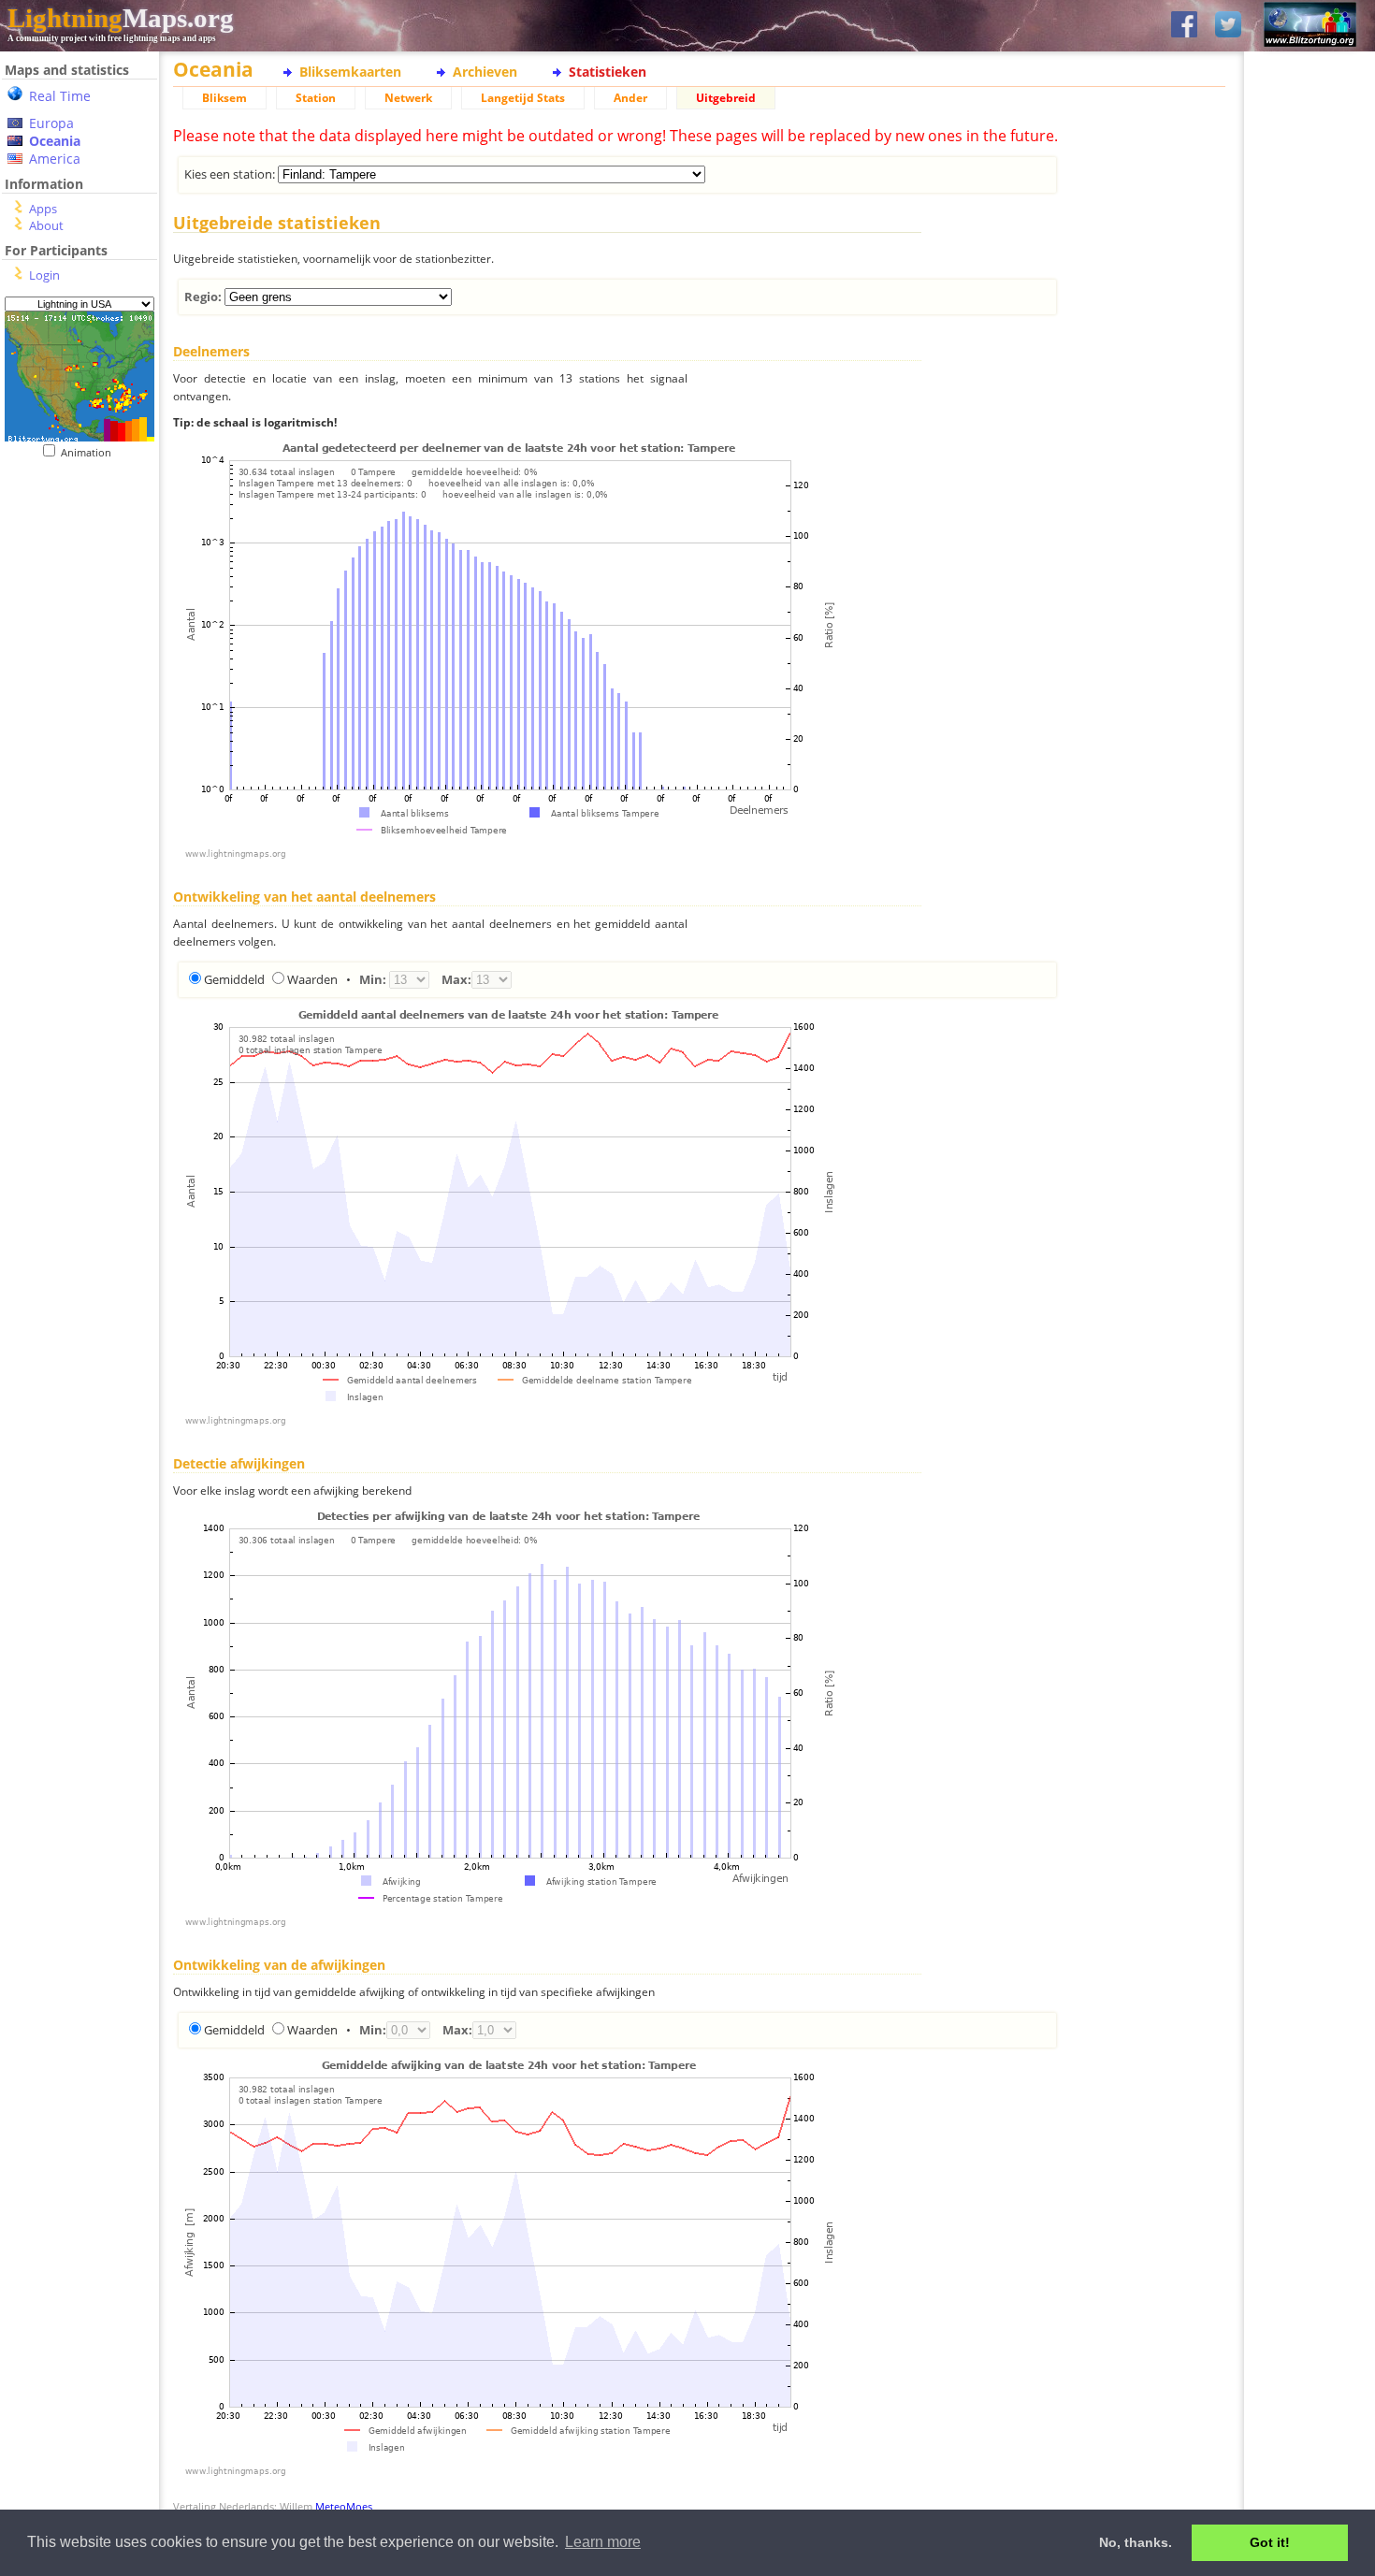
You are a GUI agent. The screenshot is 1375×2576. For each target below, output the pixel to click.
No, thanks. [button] (1136, 2542)
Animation (90, 452)
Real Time (60, 96)
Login (44, 275)
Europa (51, 123)
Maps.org (121, 18)
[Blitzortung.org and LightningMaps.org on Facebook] (1184, 26)
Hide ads (1310, 645)
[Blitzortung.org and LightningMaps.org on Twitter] (1228, 26)
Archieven (485, 72)
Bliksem (224, 98)
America (55, 159)
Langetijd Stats (523, 98)
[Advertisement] (72, 574)
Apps (43, 209)
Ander (630, 98)
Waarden (312, 979)
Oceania (55, 141)
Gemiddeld (234, 979)
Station (316, 98)
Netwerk (408, 98)
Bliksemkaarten (350, 72)
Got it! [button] (1270, 2542)
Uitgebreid (726, 98)
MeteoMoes (344, 2506)
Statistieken (608, 72)
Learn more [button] (603, 2542)
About (46, 225)
